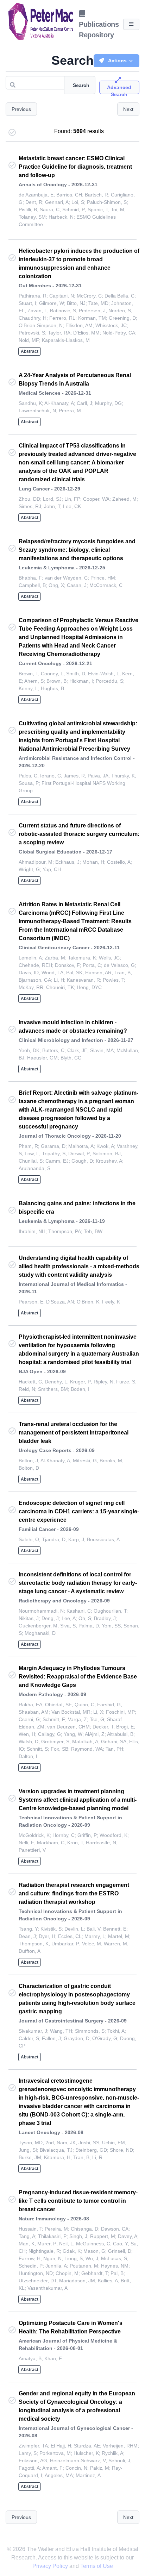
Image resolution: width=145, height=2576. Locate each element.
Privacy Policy (51, 2566)
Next (128, 109)
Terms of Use (97, 2566)
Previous (21, 109)
